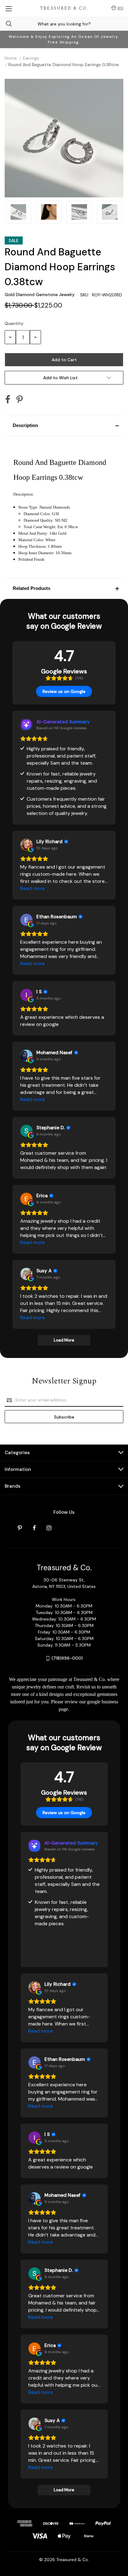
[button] (64, 425)
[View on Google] (26, 845)
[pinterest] (20, 1528)
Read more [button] (32, 888)
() (120, 8)
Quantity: (14, 323)
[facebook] (34, 1528)
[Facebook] (8, 399)
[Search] (6, 24)
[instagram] (49, 1528)
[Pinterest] (20, 399)
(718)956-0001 (67, 1658)
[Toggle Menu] (9, 8)
